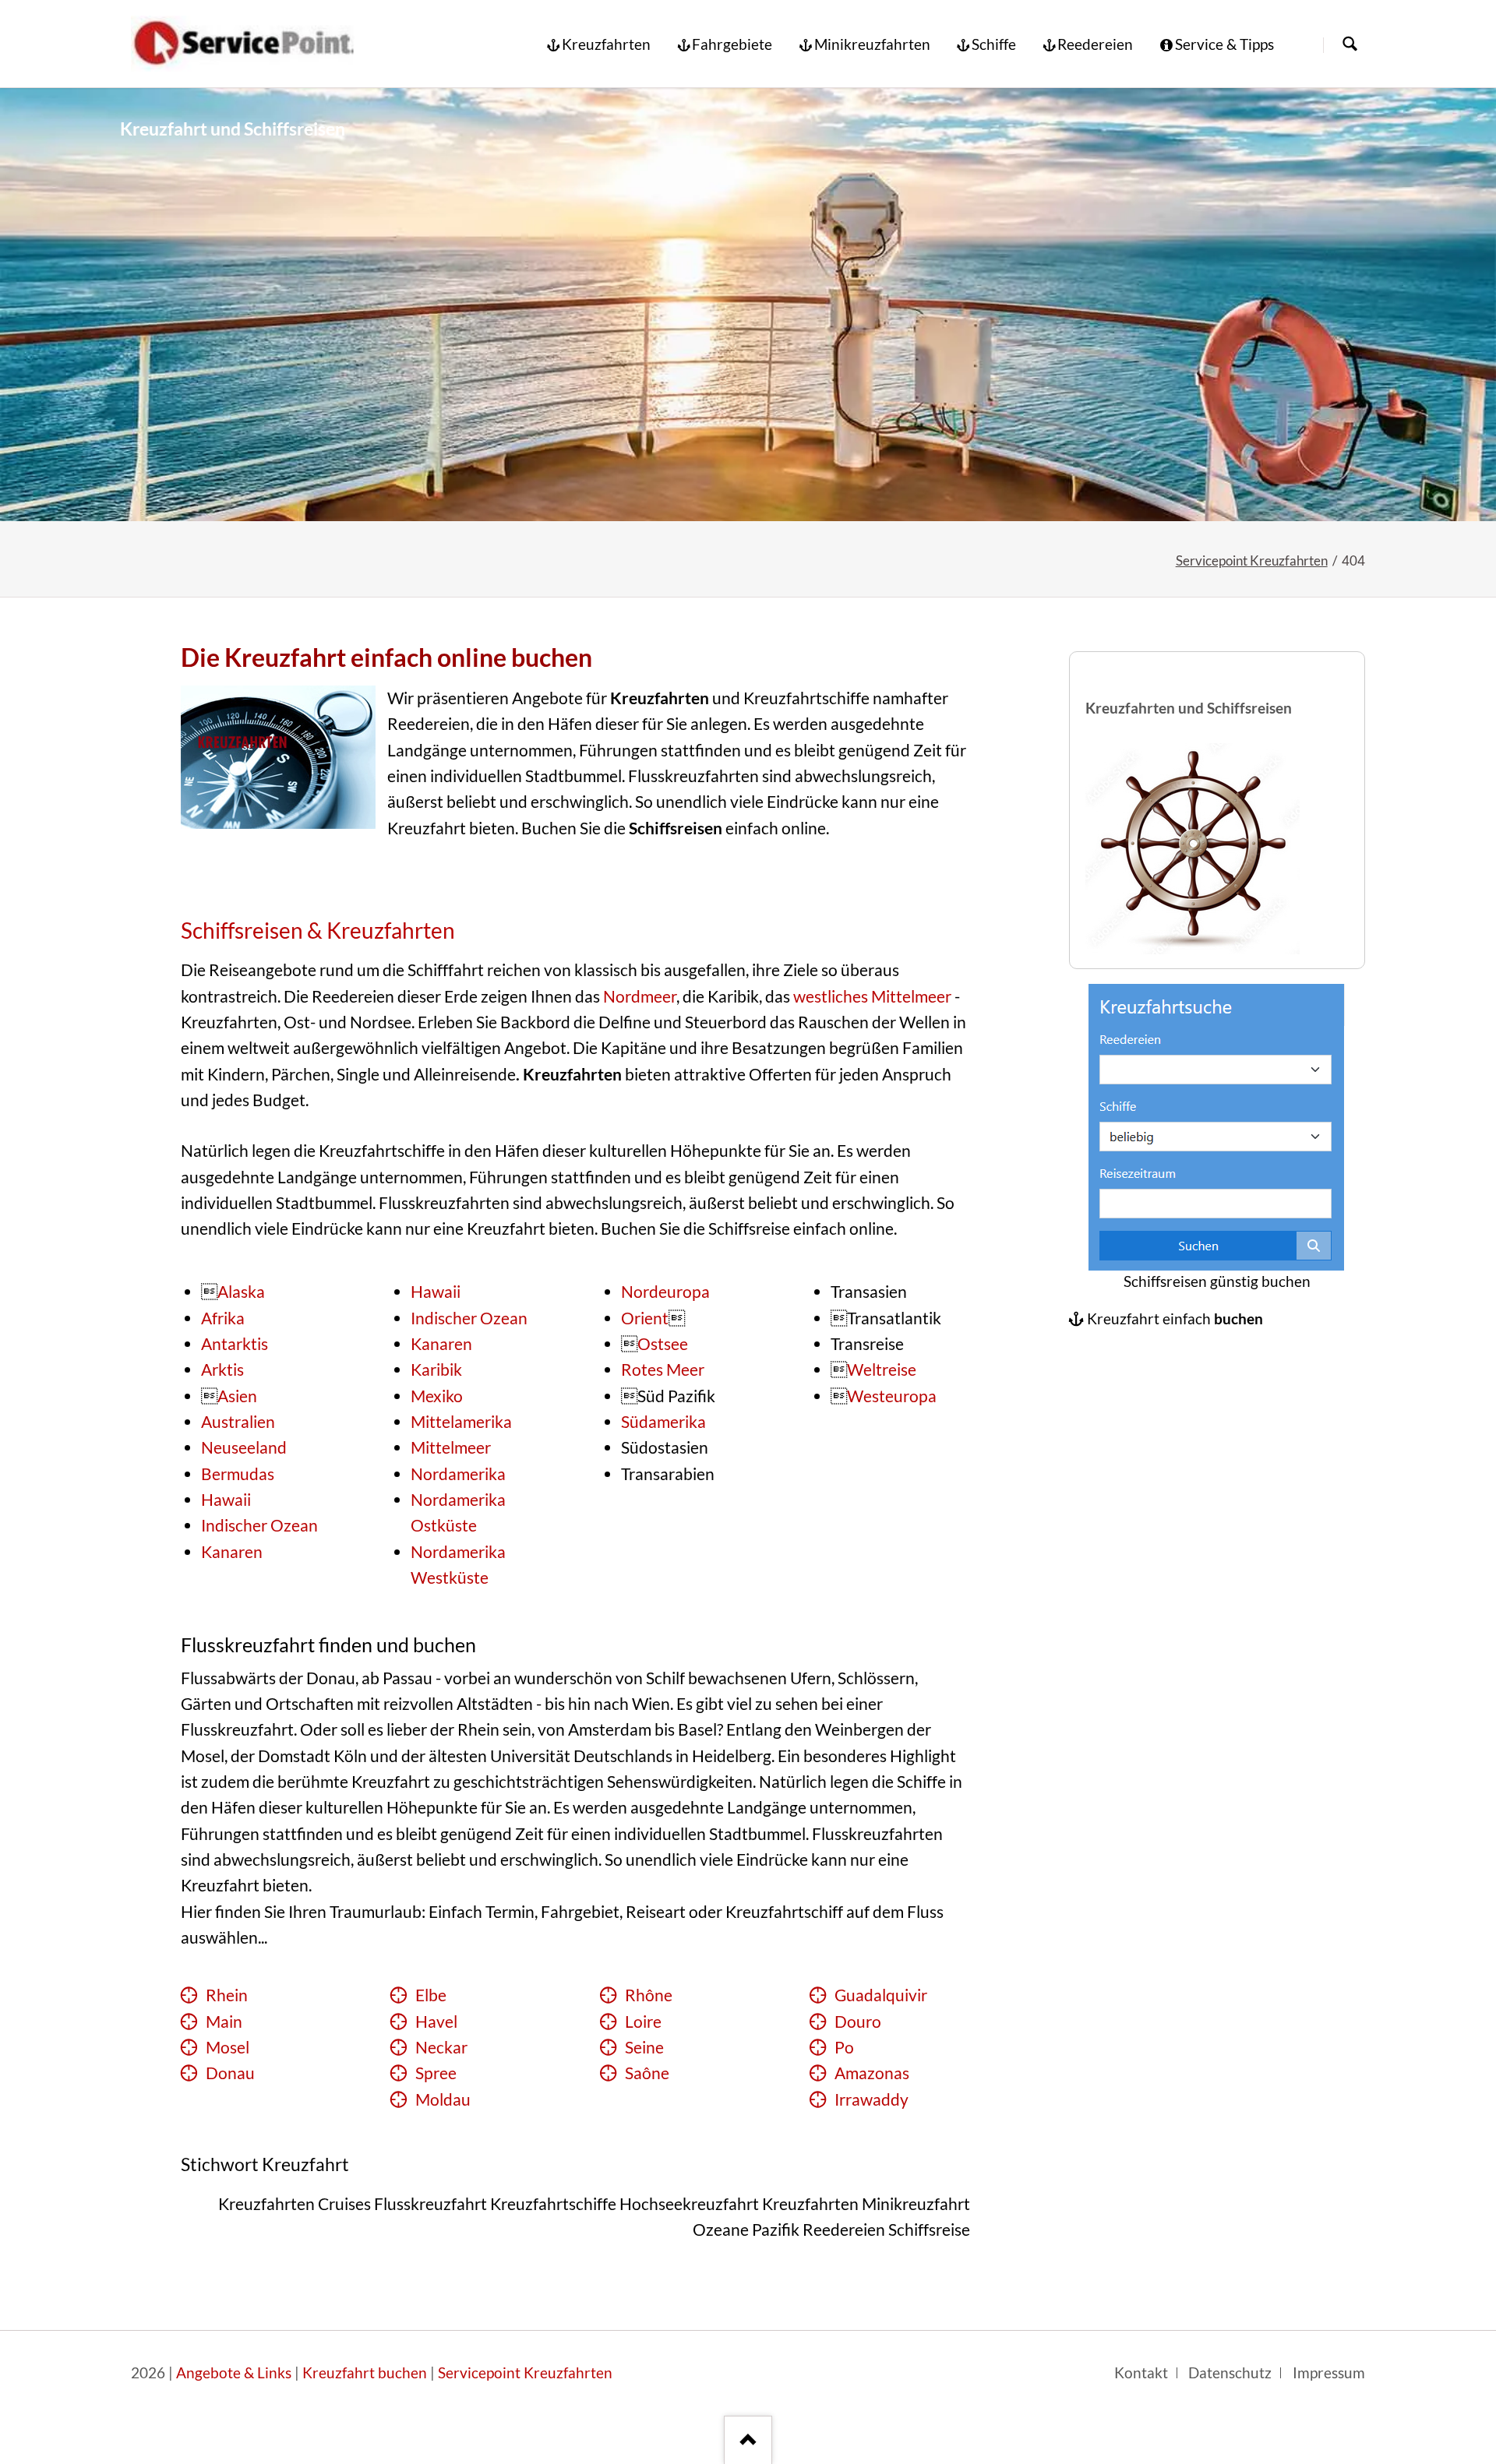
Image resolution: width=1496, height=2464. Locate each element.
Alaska (241, 1292)
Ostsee (663, 1344)
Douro (858, 2022)
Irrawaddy (871, 2099)
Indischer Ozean (259, 1525)
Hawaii (226, 1500)
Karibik (436, 1369)
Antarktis (235, 1344)
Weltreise (882, 1369)
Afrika (223, 1318)
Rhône (649, 1995)
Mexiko (437, 1396)
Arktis (222, 1369)
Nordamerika (458, 1474)
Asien (237, 1396)
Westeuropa (892, 1396)
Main (224, 2022)
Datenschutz (1230, 2373)
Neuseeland (244, 1447)
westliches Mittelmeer (872, 996)
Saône (647, 2073)
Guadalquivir (881, 1995)
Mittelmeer (451, 1447)
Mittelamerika (461, 1422)
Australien (238, 1422)
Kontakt (1141, 2373)
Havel (436, 2022)
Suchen (1350, 45)
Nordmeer (640, 996)
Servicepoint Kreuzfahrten (1252, 560)
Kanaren (232, 1552)
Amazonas (872, 2073)
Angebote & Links (234, 2373)
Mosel (228, 2047)
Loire (643, 2022)
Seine (644, 2047)
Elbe (431, 1995)
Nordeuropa (665, 1292)
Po (844, 2047)
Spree (436, 2073)
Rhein (227, 1995)
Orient (645, 1318)
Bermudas (238, 1474)
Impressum (1329, 2373)
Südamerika (663, 1422)
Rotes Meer (663, 1369)
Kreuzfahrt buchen (365, 2373)
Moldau (443, 2099)
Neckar (441, 2047)
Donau (230, 2073)
